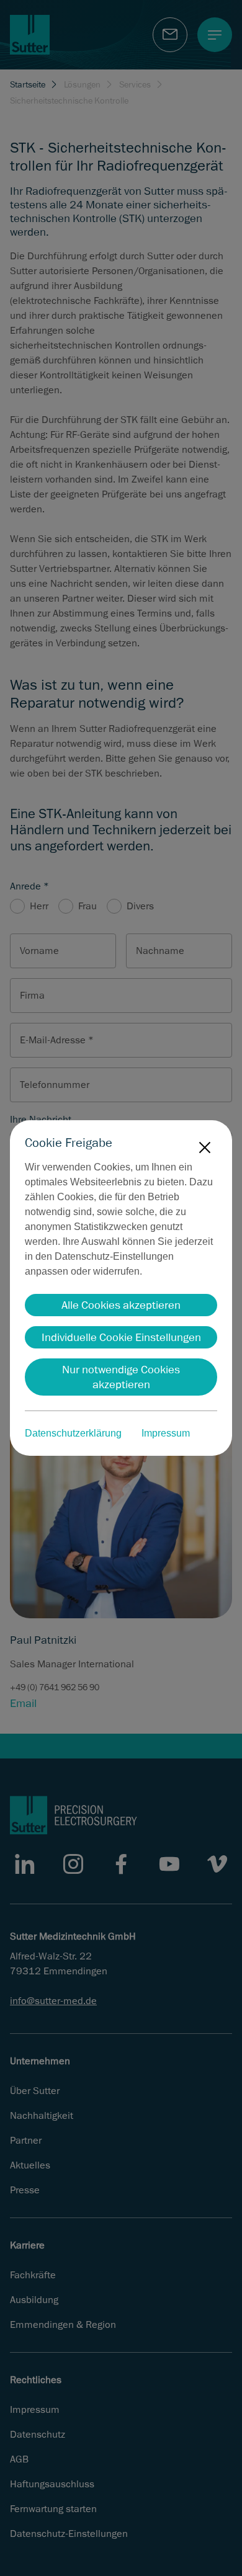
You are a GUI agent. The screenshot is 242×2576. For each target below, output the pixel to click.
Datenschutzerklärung (73, 1433)
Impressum (166, 1433)
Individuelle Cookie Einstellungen (121, 1337)
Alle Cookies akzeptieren (121, 1305)
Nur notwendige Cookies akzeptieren (121, 1377)
